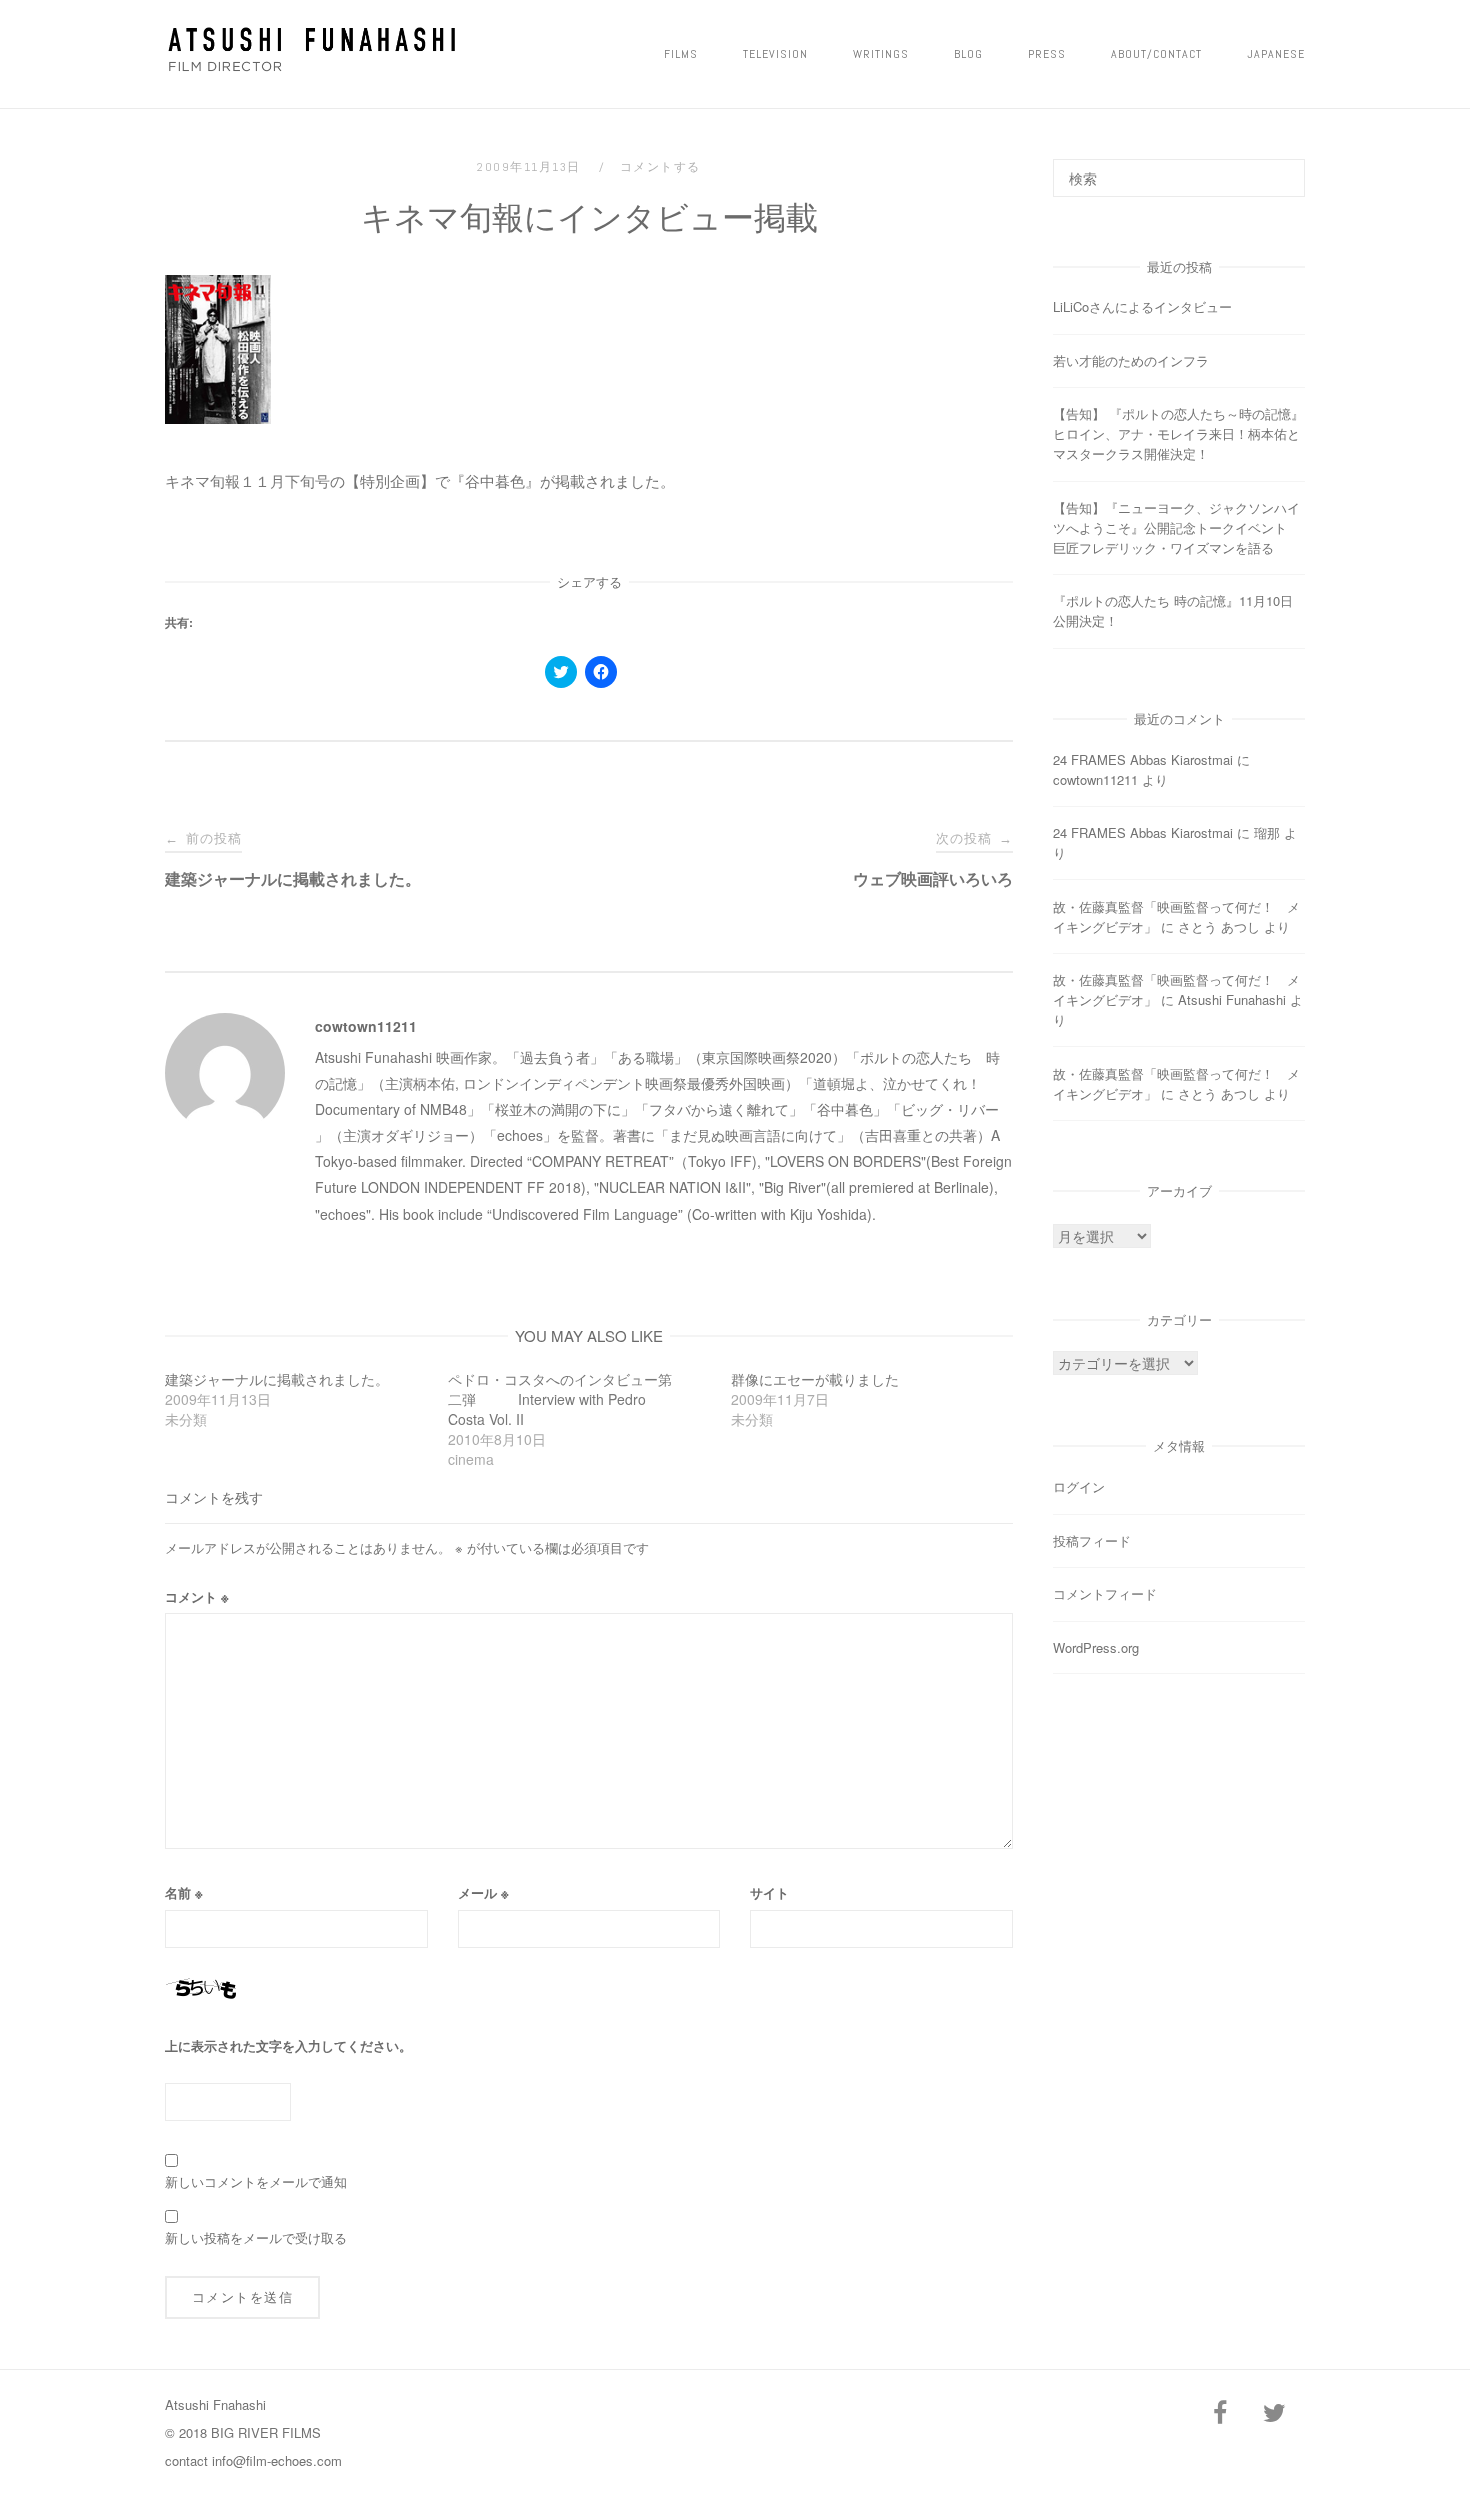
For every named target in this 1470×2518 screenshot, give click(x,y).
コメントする (660, 167)
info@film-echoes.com (277, 2460)
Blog (968, 54)
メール (483, 1892)
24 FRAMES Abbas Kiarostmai (1143, 759)
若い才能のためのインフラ (1131, 360)
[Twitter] (1274, 2413)
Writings (881, 54)
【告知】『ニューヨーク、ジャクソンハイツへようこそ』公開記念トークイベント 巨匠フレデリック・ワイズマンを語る (1176, 527)
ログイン (1079, 1486)
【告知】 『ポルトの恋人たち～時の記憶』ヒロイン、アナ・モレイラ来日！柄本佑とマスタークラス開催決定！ (1178, 433)
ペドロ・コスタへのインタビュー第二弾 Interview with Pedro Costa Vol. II (560, 1399)
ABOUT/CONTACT (1156, 54)
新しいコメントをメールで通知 (256, 2181)
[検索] (1282, 169)
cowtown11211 (366, 1026)
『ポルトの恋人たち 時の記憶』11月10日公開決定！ (1173, 610)
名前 (184, 1892)
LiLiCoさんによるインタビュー (1142, 306)
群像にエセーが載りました (815, 1379)
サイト (769, 1892)
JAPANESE (1276, 54)
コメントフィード (1105, 1593)
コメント (197, 1596)
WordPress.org (1096, 1647)
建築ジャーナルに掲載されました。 (277, 1379)
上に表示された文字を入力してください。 (288, 2045)
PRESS (1047, 54)
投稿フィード (1092, 1540)
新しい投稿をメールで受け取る (256, 2237)
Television (775, 54)
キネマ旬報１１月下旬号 (247, 480)
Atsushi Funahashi (1232, 999)
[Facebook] (1220, 2413)
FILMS (681, 54)
